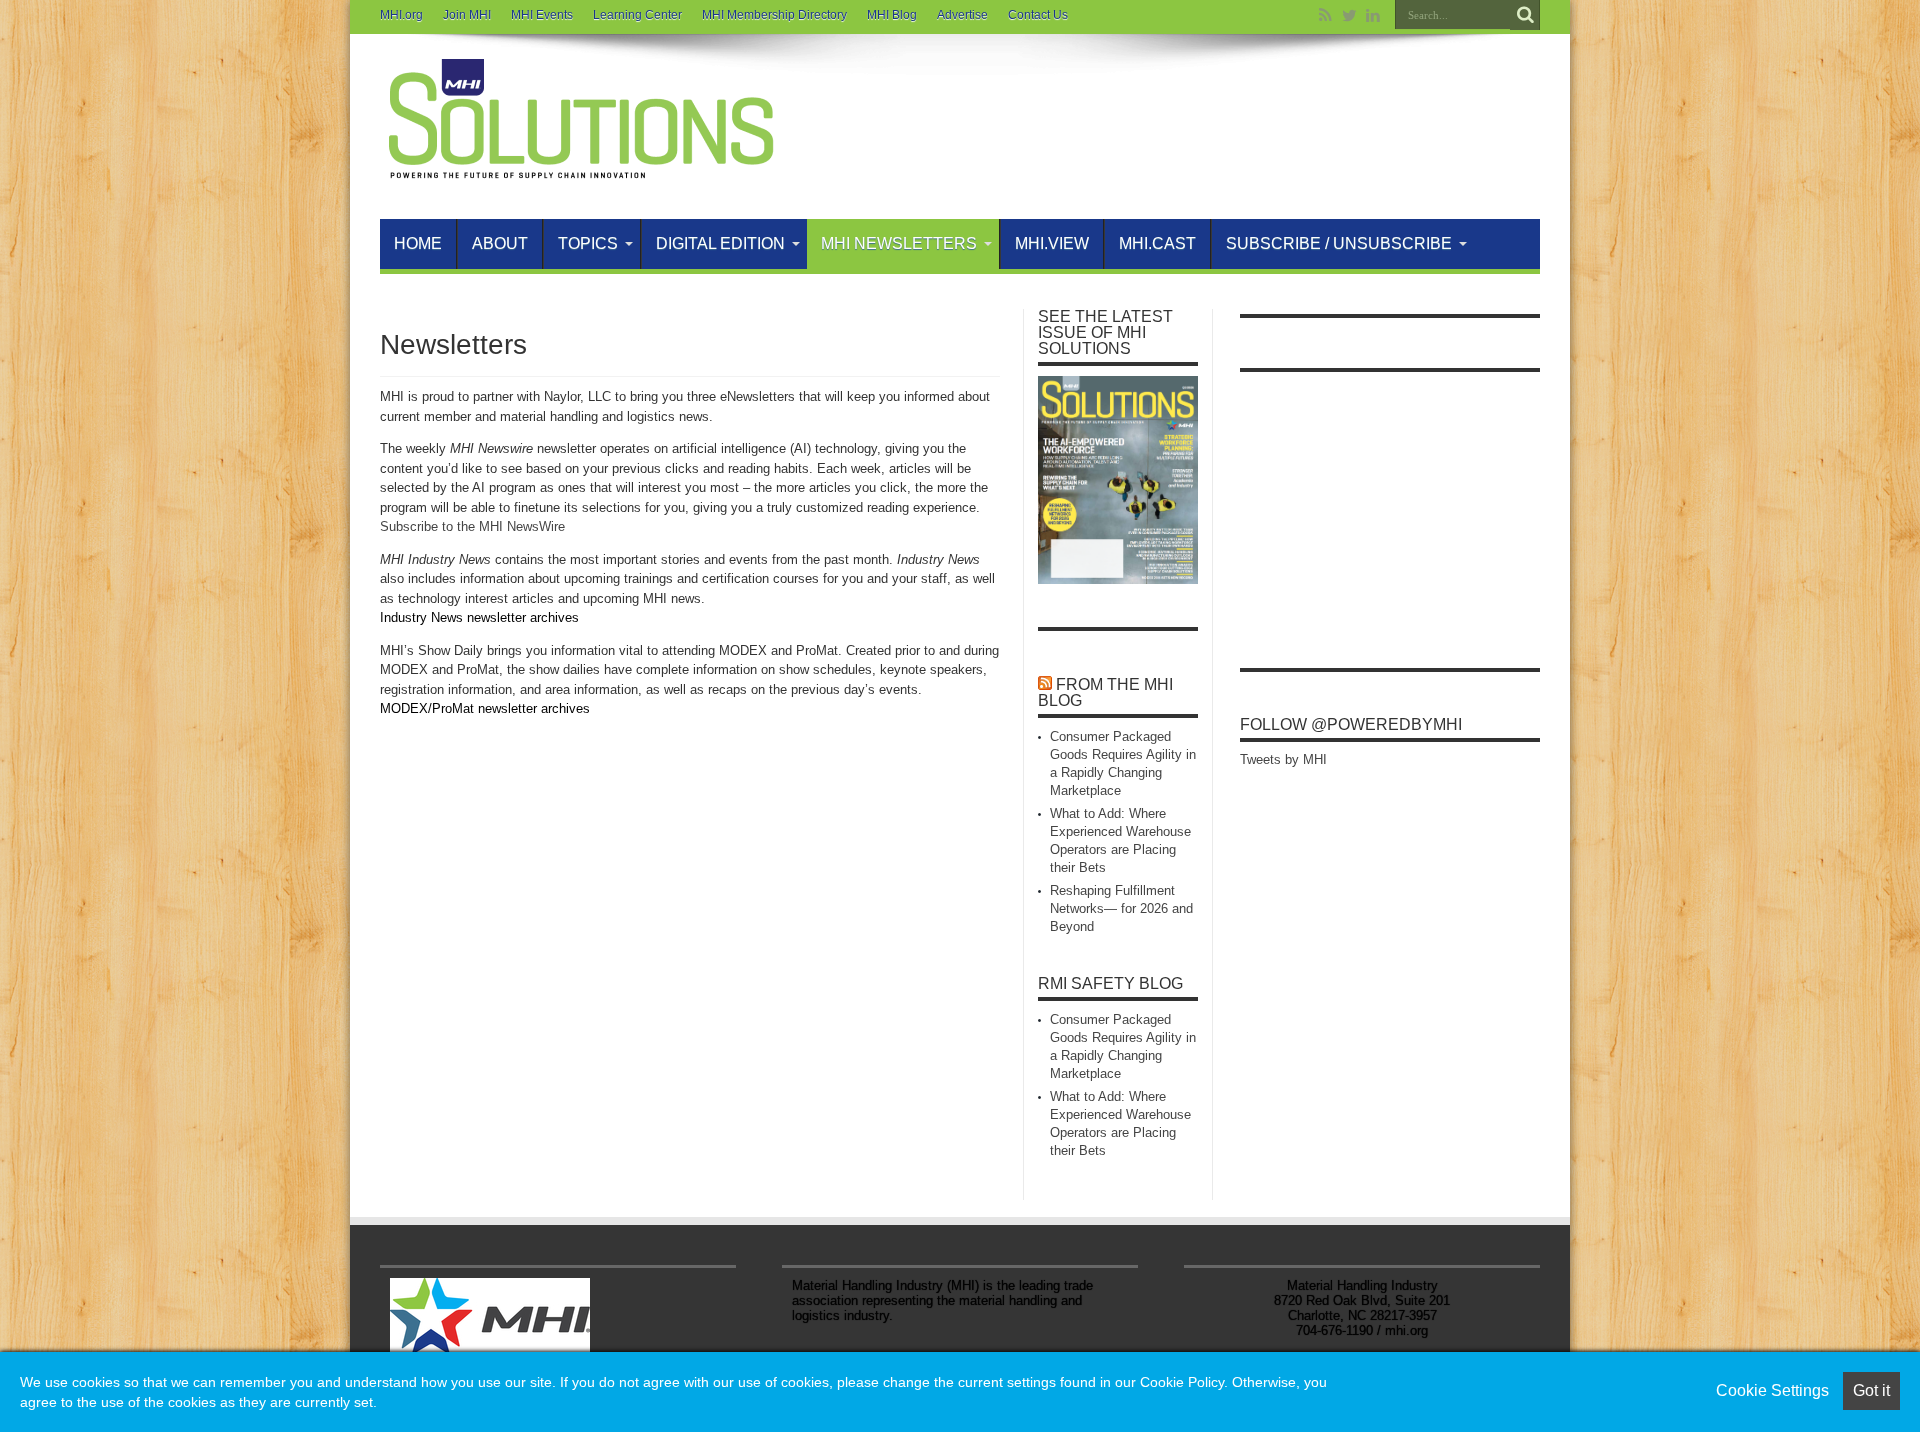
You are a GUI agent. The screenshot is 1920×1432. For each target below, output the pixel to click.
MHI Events (542, 15)
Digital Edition (720, 243)
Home (418, 243)
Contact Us (1038, 15)
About (500, 243)
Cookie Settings (1772, 1390)
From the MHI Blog (1105, 692)
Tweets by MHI (1283, 759)
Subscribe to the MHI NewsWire (472, 526)
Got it (1871, 1390)
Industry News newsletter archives (479, 617)
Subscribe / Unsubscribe (1339, 243)
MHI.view (1052, 243)
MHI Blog (892, 15)
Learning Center (637, 15)
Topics (588, 243)
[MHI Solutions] (580, 169)
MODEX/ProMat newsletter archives (485, 708)
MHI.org (401, 15)
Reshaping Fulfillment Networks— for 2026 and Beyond (1121, 908)
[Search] (1525, 15)
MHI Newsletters (899, 243)
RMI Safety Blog (1110, 983)
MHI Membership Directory (774, 15)
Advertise (962, 15)
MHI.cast (1157, 243)
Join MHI (467, 15)
